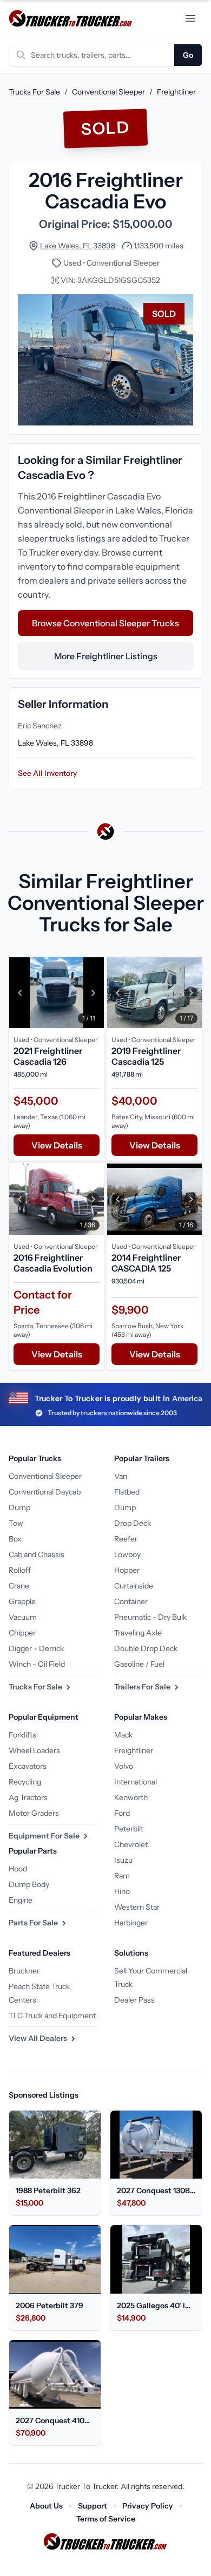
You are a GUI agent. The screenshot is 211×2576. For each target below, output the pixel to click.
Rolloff (20, 1570)
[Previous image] (20, 993)
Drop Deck (133, 1523)
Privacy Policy (148, 2506)
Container (131, 1601)
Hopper (127, 1570)
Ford (122, 1813)
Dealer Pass (134, 2000)
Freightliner (176, 92)
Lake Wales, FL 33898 (78, 246)
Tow (16, 1523)
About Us (46, 2506)
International (136, 1782)
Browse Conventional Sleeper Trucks (105, 623)
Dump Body (29, 1884)
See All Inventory (47, 773)
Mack (123, 1735)
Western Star (137, 1907)
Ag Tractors (28, 1797)
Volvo (124, 1766)
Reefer (126, 1539)
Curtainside (134, 1586)
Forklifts (22, 1735)
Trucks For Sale (34, 92)
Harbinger (131, 1923)
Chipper (22, 1633)
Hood (18, 1869)
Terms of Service (106, 2519)
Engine (21, 1900)
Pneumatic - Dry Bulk (150, 1617)
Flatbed (127, 1492)
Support (93, 2506)
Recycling (25, 1782)
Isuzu (123, 1860)
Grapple (22, 1601)
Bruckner (24, 1971)
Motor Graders (34, 1813)
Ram (122, 1876)
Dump (19, 1507)
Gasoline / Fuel (139, 1664)
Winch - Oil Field (37, 1664)
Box (15, 1539)
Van (121, 1476)
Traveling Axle (138, 1633)
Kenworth (131, 1797)
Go (188, 55)
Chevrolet (131, 1844)
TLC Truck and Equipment (52, 2016)
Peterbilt (129, 1829)
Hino (122, 1891)
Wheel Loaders (34, 1750)
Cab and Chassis (37, 1554)
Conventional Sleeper (108, 92)
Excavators (28, 1766)
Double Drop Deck (146, 1648)
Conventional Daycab (45, 1492)
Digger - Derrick (36, 1648)
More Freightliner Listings (106, 656)
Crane (19, 1586)
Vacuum (23, 1617)
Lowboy (127, 1554)
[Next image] (93, 993)
